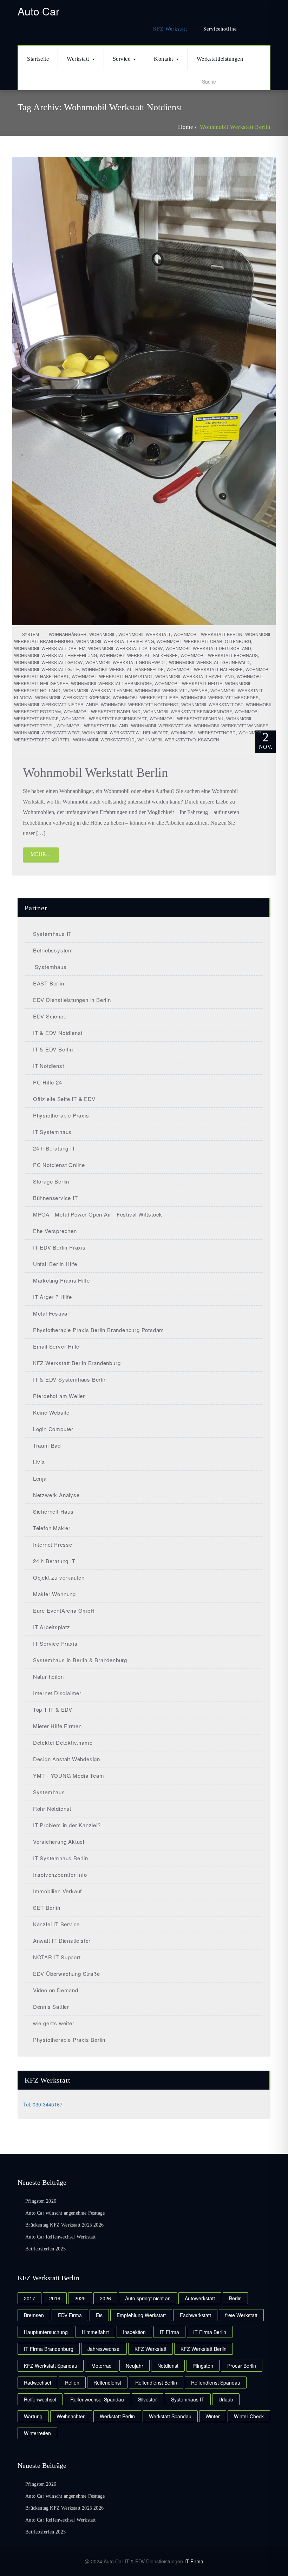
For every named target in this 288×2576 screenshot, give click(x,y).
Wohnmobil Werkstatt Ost (212, 704)
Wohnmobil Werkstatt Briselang (115, 641)
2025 (80, 2298)
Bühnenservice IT (55, 1198)
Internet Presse (53, 1544)
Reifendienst (107, 2382)
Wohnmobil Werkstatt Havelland (195, 676)
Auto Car (38, 11)
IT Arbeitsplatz (52, 1627)
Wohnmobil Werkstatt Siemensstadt (104, 718)
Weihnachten (71, 2416)
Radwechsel (37, 2382)
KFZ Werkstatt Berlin (204, 2349)
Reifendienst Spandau (216, 2382)
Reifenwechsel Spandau (97, 2399)
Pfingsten (203, 2366)
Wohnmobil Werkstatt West (47, 732)
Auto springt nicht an (148, 2298)
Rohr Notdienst (52, 1808)
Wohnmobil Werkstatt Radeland (102, 711)
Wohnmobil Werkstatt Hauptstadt (112, 676)
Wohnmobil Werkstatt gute (47, 669)
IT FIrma (169, 2332)
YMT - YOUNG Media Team (68, 1775)
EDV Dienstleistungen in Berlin (72, 1000)
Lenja (40, 1478)
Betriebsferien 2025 (45, 2249)
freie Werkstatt (241, 2315)
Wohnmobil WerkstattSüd (104, 739)
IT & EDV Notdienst (58, 1033)
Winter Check (249, 2416)
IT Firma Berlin (210, 2332)
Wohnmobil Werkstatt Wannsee (231, 725)
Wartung (33, 2416)
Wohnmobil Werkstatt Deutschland (208, 648)
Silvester (148, 2399)
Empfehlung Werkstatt (141, 2315)
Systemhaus (50, 967)
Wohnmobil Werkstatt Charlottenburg (204, 641)
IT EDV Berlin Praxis (59, 1247)
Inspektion (134, 2332)
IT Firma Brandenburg (49, 2349)
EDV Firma (70, 2315)
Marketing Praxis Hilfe (61, 1280)
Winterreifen (37, 2433)
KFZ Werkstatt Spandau (51, 2366)
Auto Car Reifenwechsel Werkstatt (60, 2237)
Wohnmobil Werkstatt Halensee (205, 669)
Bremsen (34, 2315)
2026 (105, 2298)
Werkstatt (78, 59)
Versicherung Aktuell (59, 1841)
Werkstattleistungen (220, 59)
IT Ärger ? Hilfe (53, 1297)
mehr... (41, 854)
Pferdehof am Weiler (59, 1396)
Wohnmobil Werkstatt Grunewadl (126, 662)
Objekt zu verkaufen (59, 1577)
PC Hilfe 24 (48, 1082)
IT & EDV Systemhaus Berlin (70, 1379)
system (30, 634)
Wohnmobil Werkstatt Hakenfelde (123, 669)
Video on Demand (56, 1990)
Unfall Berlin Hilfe (55, 1264)
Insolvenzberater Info (60, 1874)
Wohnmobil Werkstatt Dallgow (125, 648)
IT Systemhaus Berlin (61, 1858)
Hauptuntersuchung (46, 2332)
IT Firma (194, 2561)
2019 (55, 2298)
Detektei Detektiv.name (63, 1742)
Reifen (72, 2382)
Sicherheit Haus (53, 1511)
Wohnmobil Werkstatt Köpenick (73, 697)
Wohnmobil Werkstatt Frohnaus (219, 655)
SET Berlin (47, 1908)
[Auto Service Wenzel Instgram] (266, 29)
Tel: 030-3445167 (43, 2104)
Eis (99, 2315)
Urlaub (226, 2399)
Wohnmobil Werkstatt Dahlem (50, 648)
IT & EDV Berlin (53, 1049)
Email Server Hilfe (56, 1346)
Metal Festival (51, 1313)
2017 (30, 2298)
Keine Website (51, 1412)
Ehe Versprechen (55, 1231)
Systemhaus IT (52, 934)
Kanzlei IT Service (56, 1924)
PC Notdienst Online (59, 1165)
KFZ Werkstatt (170, 29)
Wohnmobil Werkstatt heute (188, 683)
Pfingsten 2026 (41, 2201)
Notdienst (168, 2366)
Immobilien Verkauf (57, 1891)
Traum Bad (47, 1445)
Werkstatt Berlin (117, 2416)
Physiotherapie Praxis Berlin (69, 2040)
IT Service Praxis (55, 1643)
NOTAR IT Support (57, 1957)
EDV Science (50, 1016)
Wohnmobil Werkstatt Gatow (48, 662)
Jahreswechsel (104, 2349)
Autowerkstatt (200, 2298)
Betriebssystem (53, 950)
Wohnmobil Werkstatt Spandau (186, 718)
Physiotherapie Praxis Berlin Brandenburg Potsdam (99, 1330)
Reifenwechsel (40, 2399)
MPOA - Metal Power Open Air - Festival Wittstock (98, 1214)
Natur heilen (48, 1676)
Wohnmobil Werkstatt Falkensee (139, 655)
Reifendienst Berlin (156, 2382)
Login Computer (53, 1429)
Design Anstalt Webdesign (67, 1759)
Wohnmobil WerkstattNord (203, 732)
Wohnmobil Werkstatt (145, 634)
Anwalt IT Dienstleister (62, 1941)
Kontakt (163, 59)
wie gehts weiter (54, 2023)
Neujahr (135, 2366)
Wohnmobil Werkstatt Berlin (235, 127)
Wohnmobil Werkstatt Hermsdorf (111, 683)
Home (185, 127)
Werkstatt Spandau (170, 2416)
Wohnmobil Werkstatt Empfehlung (55, 655)
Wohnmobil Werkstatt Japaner (171, 690)
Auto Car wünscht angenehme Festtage (65, 2213)
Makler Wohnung (54, 1594)
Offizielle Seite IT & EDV (64, 1099)
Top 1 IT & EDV (53, 1709)
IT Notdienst (48, 1066)
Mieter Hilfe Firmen (57, 1726)
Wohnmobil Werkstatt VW (161, 725)
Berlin (235, 2298)
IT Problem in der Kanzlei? (67, 1825)
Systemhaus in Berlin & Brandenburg (80, 1660)
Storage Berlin (51, 1181)
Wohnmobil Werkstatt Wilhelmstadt (125, 732)
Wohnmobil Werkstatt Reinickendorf (188, 711)
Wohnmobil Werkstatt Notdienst (140, 704)
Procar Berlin (242, 2366)
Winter (213, 2416)
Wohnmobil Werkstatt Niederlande (56, 704)
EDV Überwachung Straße (66, 1974)
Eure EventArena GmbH (64, 1610)
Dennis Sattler (51, 2007)
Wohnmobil (102, 634)
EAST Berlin (49, 983)
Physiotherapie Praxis (61, 1115)
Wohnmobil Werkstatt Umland (92, 725)
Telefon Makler (52, 1528)
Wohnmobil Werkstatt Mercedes (220, 697)
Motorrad (102, 2366)
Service (122, 59)
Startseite (38, 59)
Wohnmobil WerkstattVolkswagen (178, 739)
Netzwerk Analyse (56, 1495)
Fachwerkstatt (195, 2315)
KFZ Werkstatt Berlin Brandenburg (77, 1363)
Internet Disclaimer (57, 1693)
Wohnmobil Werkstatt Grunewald (209, 662)
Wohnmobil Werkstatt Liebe (145, 697)
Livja (39, 1462)
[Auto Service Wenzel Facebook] (250, 29)
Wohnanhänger (68, 634)
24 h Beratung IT (54, 1148)
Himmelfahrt (95, 2332)
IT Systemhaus (52, 1132)
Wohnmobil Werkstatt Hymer (98, 690)
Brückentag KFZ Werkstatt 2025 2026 (64, 2225)
